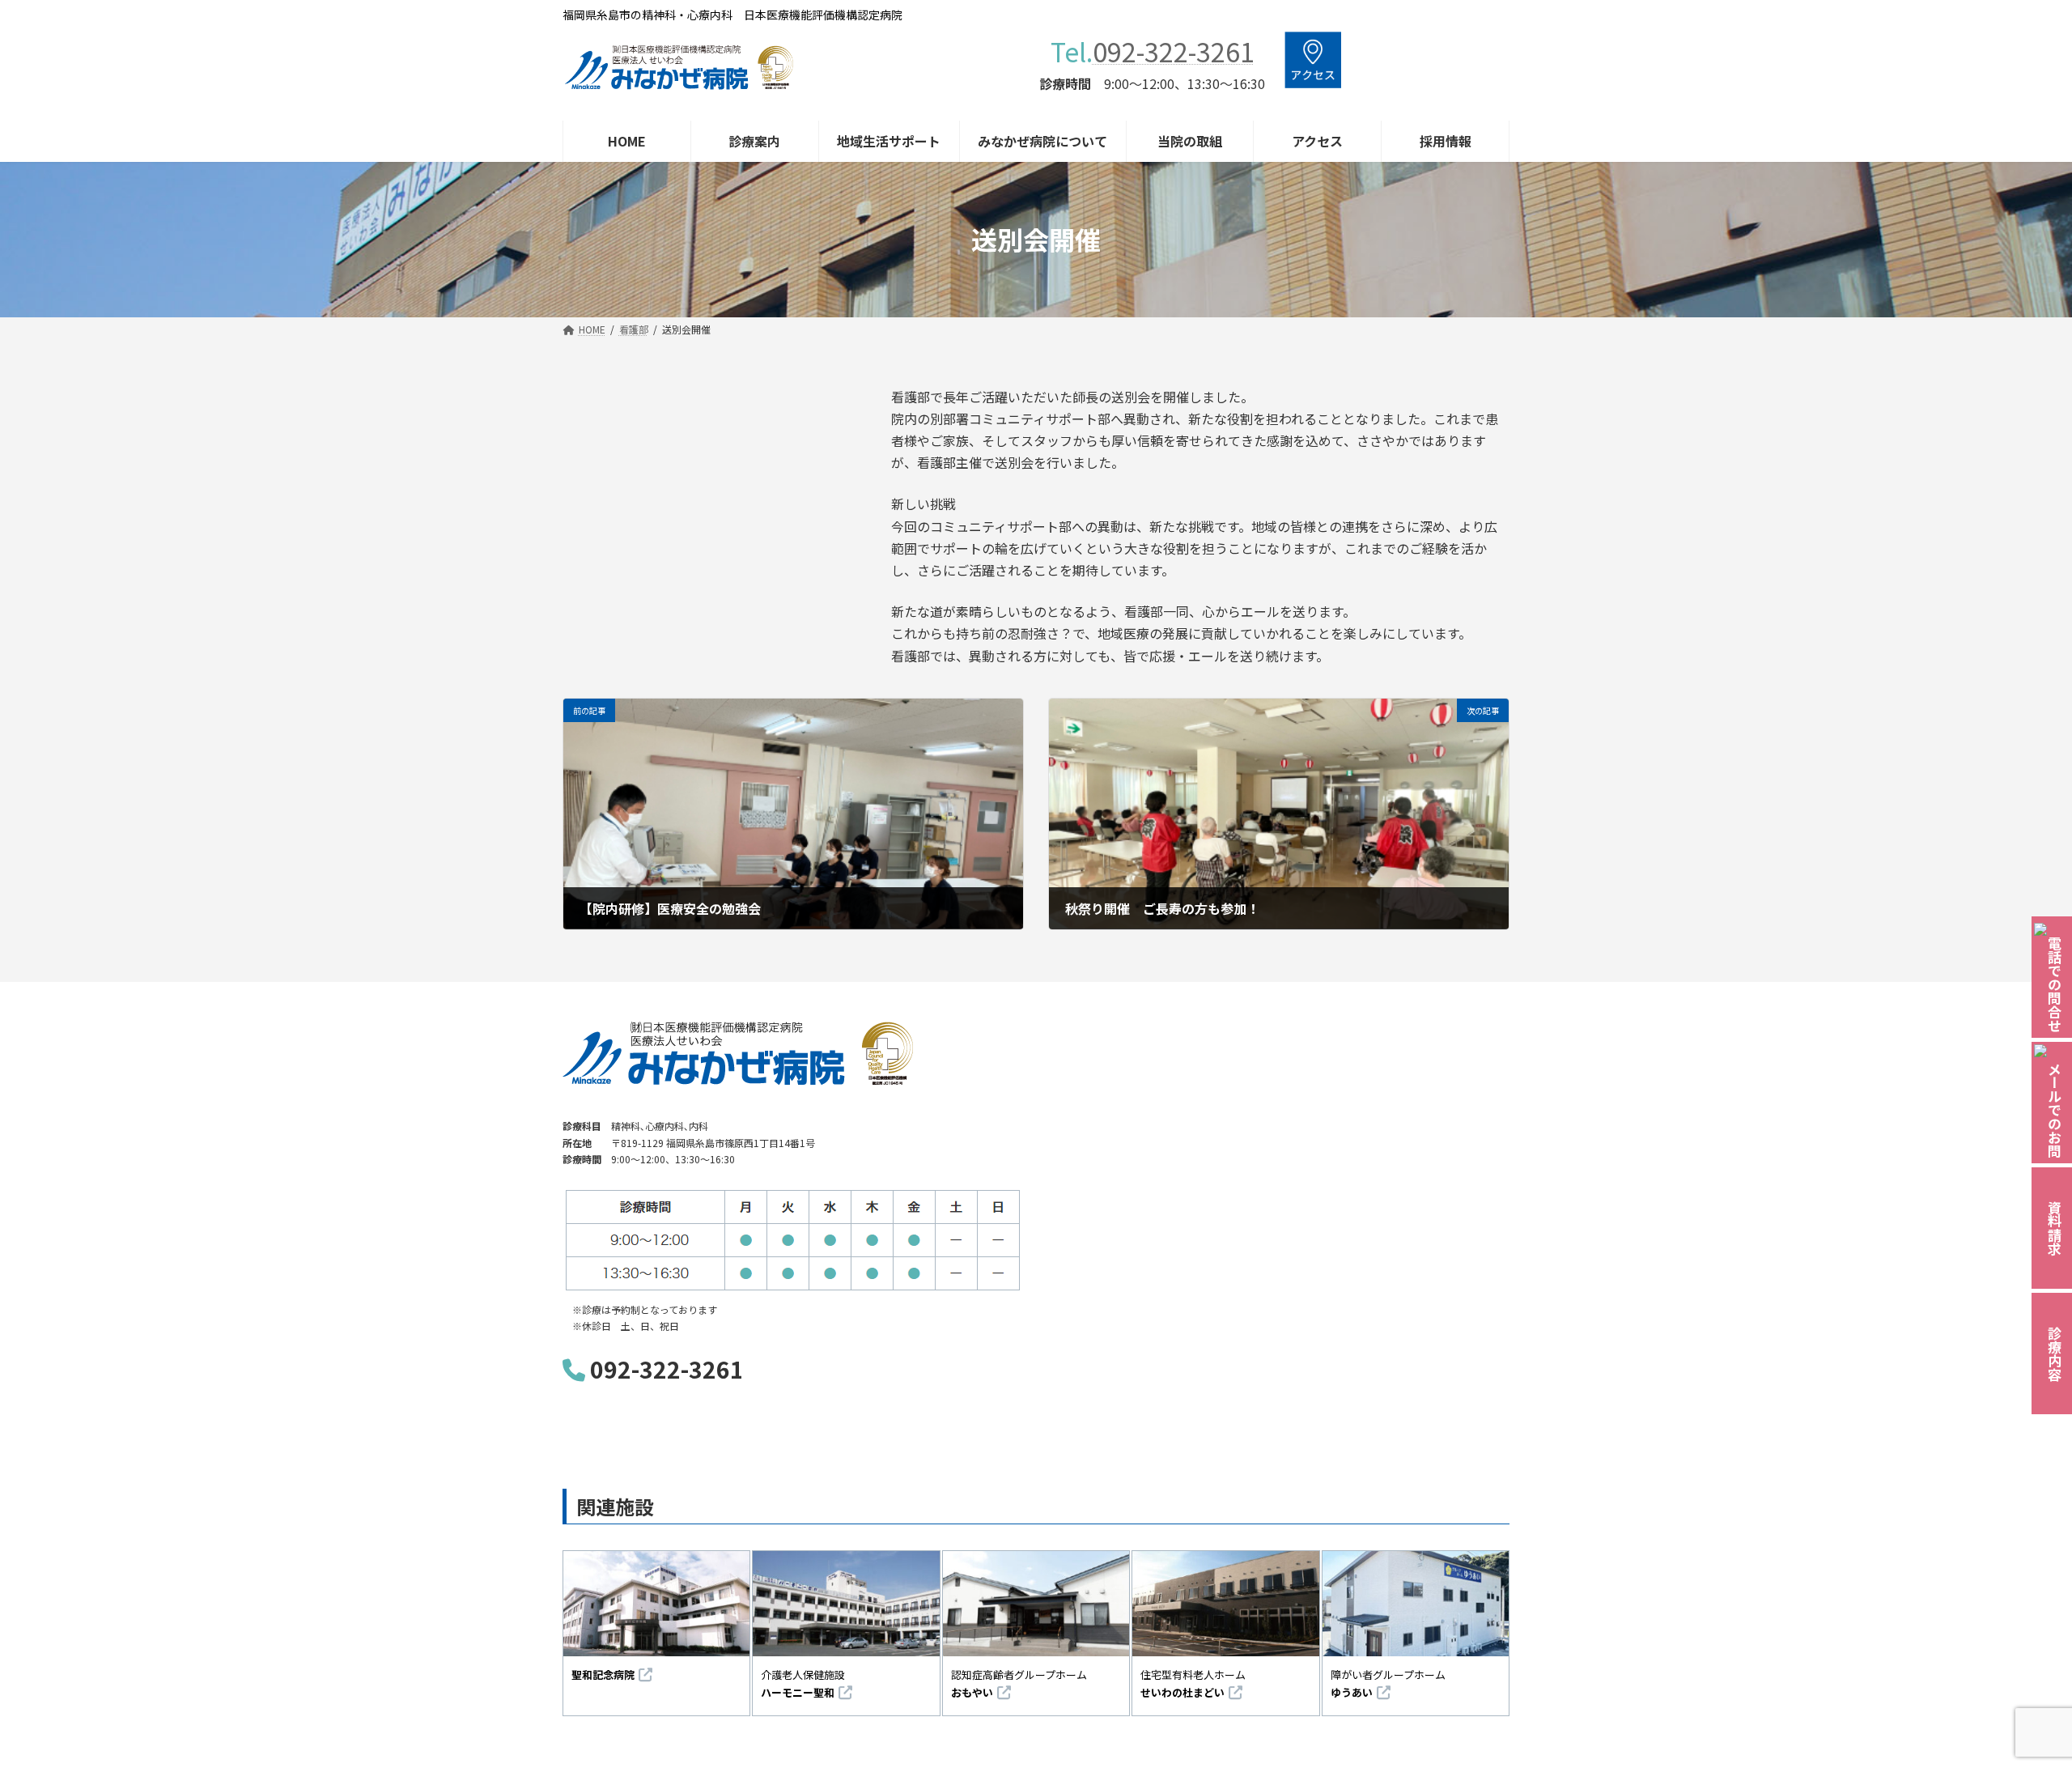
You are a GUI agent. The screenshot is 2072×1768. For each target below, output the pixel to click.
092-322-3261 (1174, 51)
